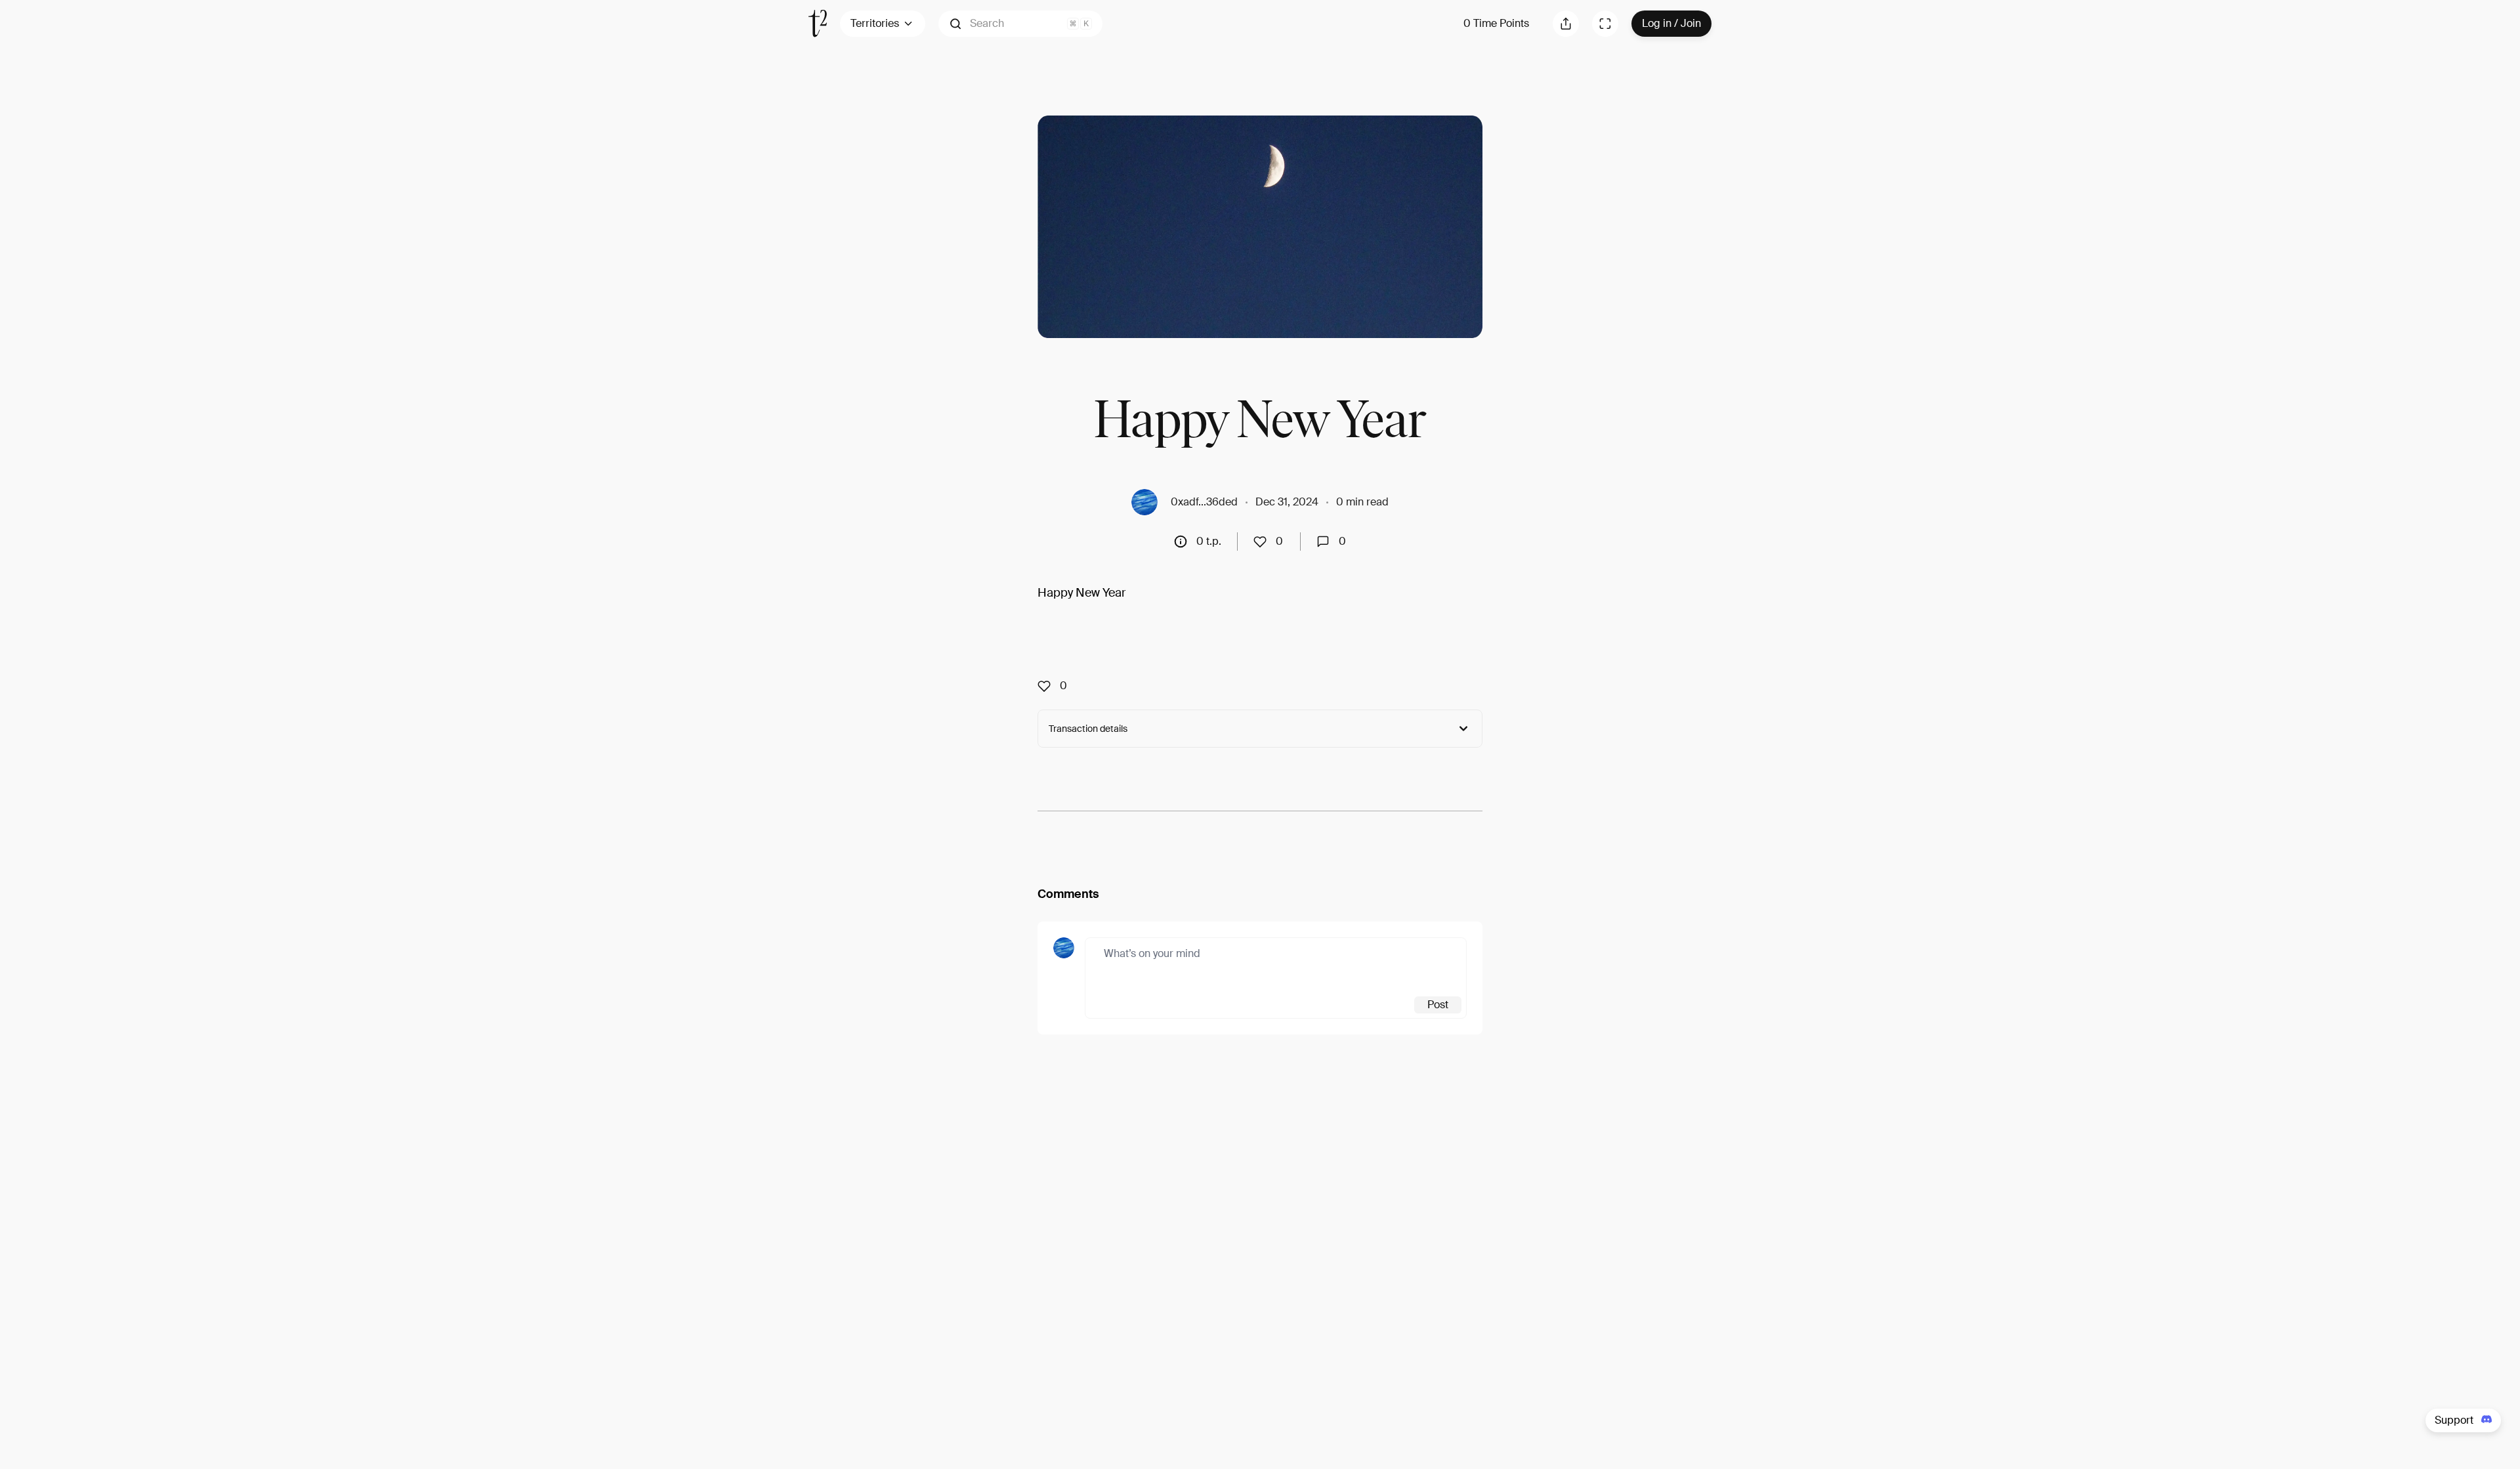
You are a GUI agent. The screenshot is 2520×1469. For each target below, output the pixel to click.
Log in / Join (1671, 23)
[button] (1020, 24)
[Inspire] (1264, 542)
